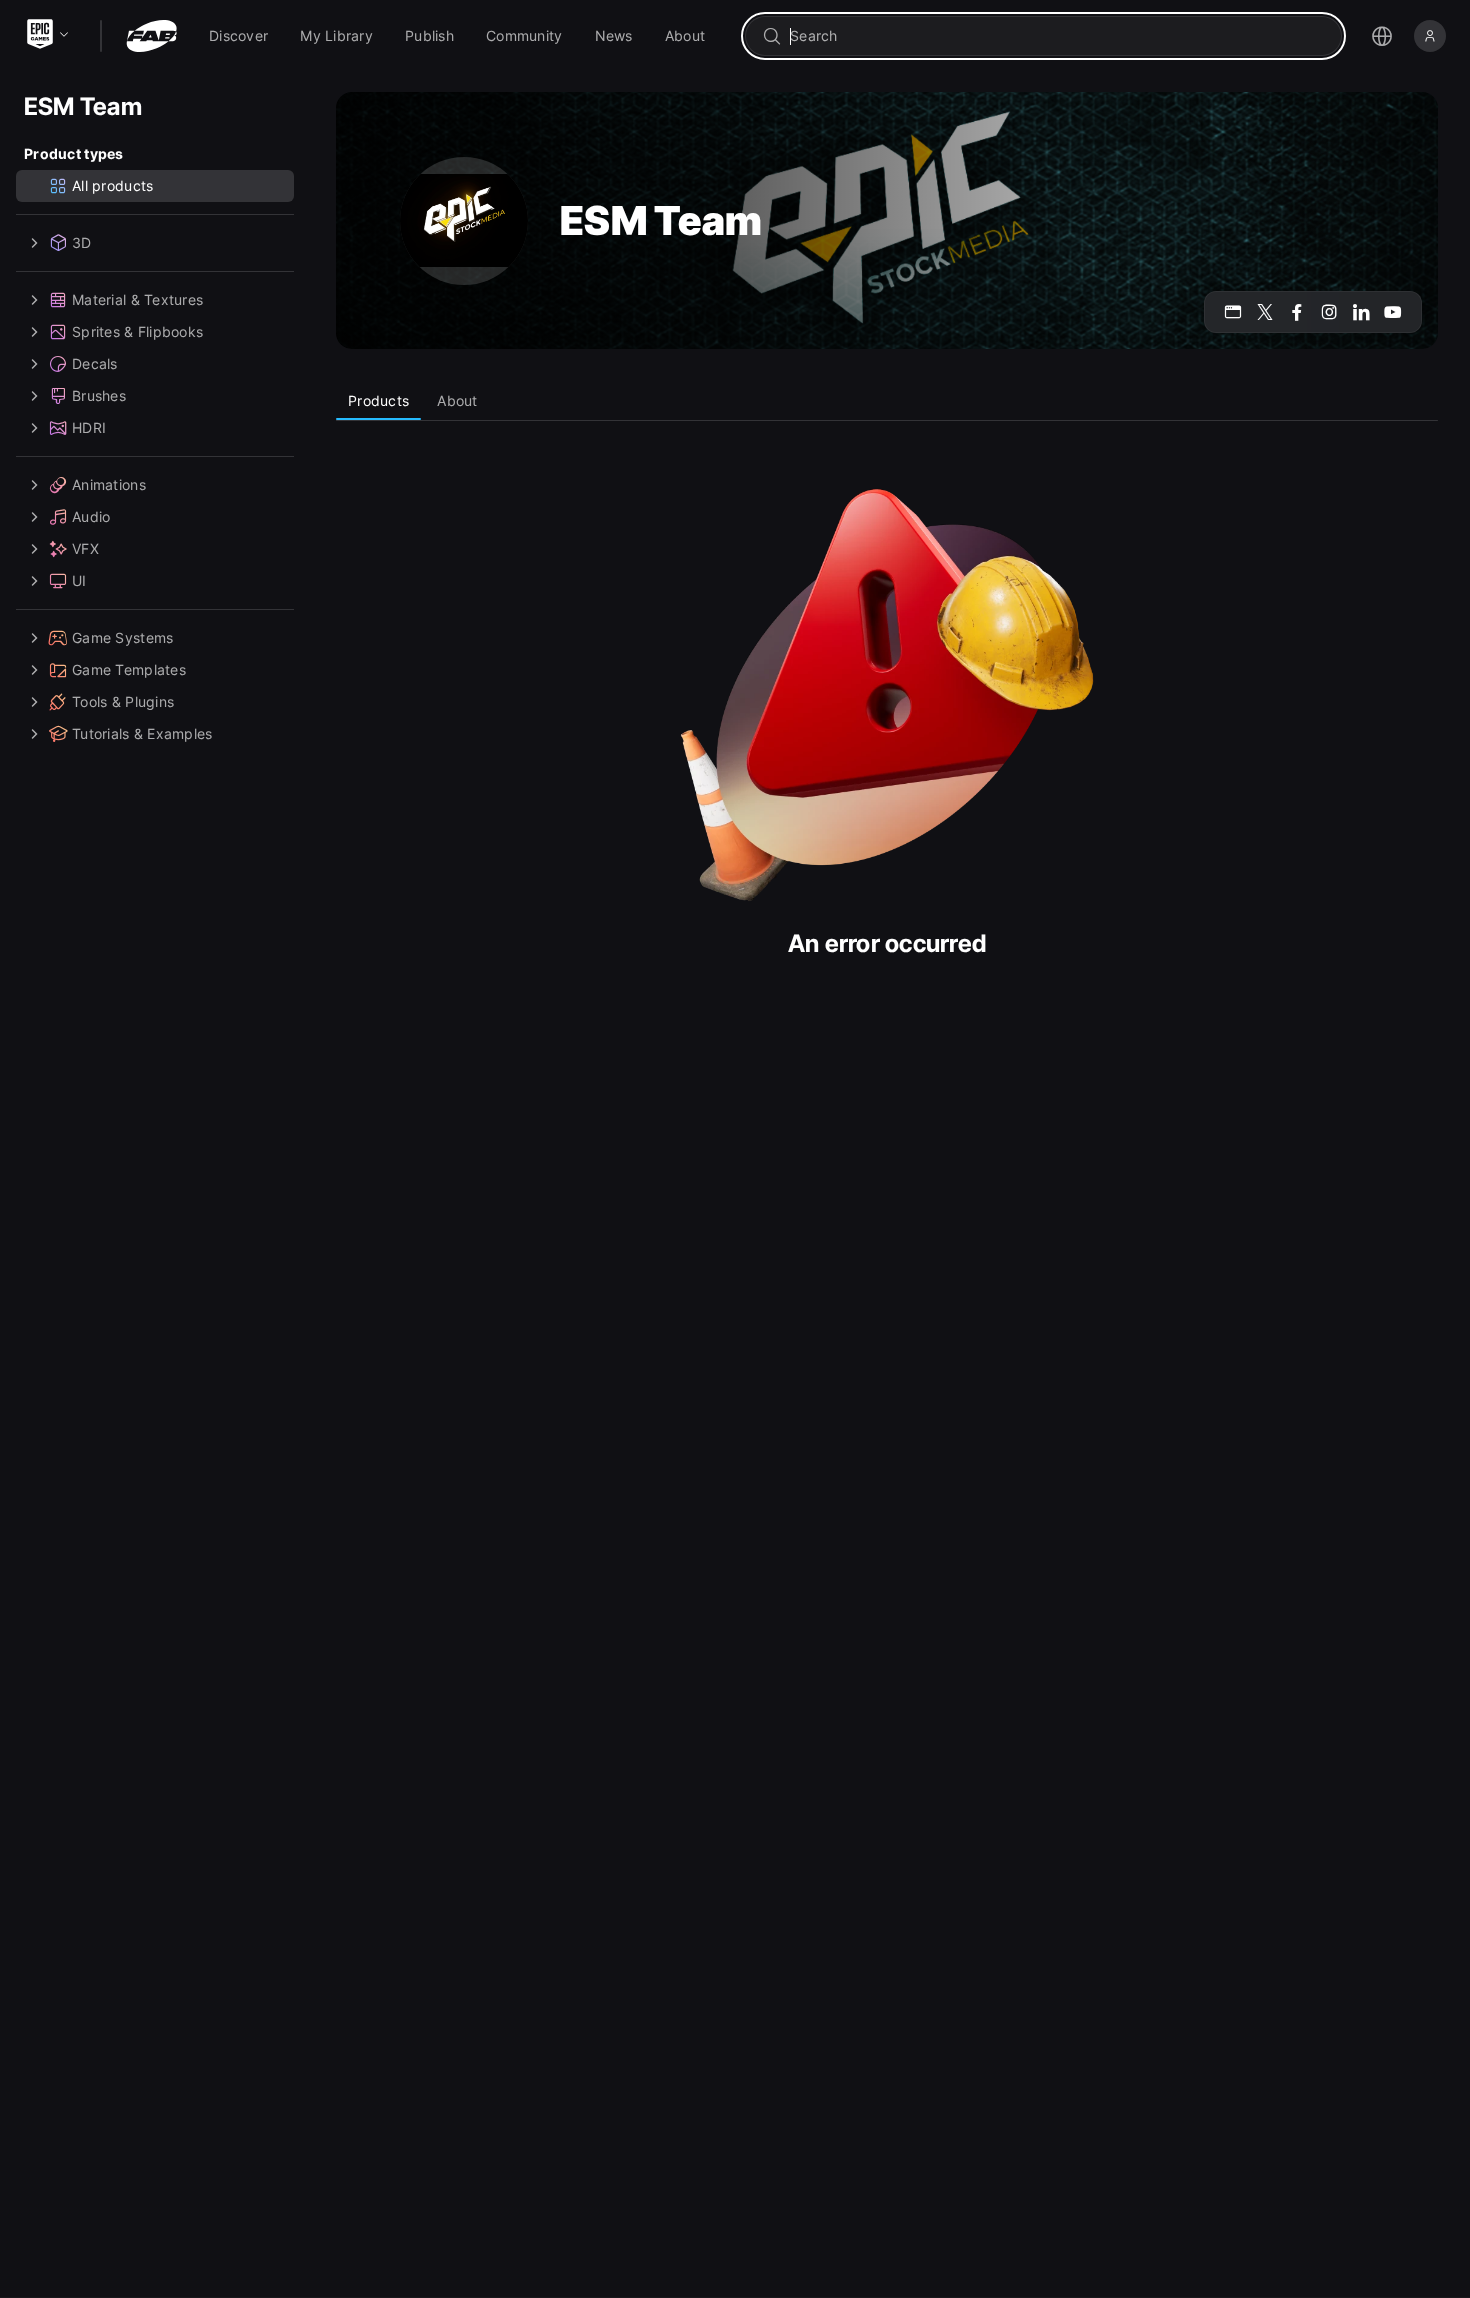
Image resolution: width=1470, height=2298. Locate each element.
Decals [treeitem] (95, 363)
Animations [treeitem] (109, 484)
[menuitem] (238, 36)
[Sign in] (1430, 36)
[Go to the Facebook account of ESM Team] (1297, 312)
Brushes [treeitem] (99, 395)
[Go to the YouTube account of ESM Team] (1393, 312)
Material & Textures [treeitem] (137, 299)
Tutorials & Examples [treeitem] (142, 733)
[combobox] (1057, 36)
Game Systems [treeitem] (122, 637)
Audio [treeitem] (91, 516)
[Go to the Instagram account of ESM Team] (1329, 312)
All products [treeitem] (112, 185)
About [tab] (457, 400)
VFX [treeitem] (85, 548)
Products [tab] (378, 400)
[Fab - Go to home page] (151, 36)
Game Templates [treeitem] (129, 669)
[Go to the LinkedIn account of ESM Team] (1361, 312)
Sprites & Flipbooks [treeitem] (137, 331)
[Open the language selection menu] (1382, 36)
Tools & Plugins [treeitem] (123, 701)
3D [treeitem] (82, 242)
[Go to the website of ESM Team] (1233, 312)
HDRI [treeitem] (89, 427)
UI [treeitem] (79, 580)
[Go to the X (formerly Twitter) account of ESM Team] (1265, 312)
